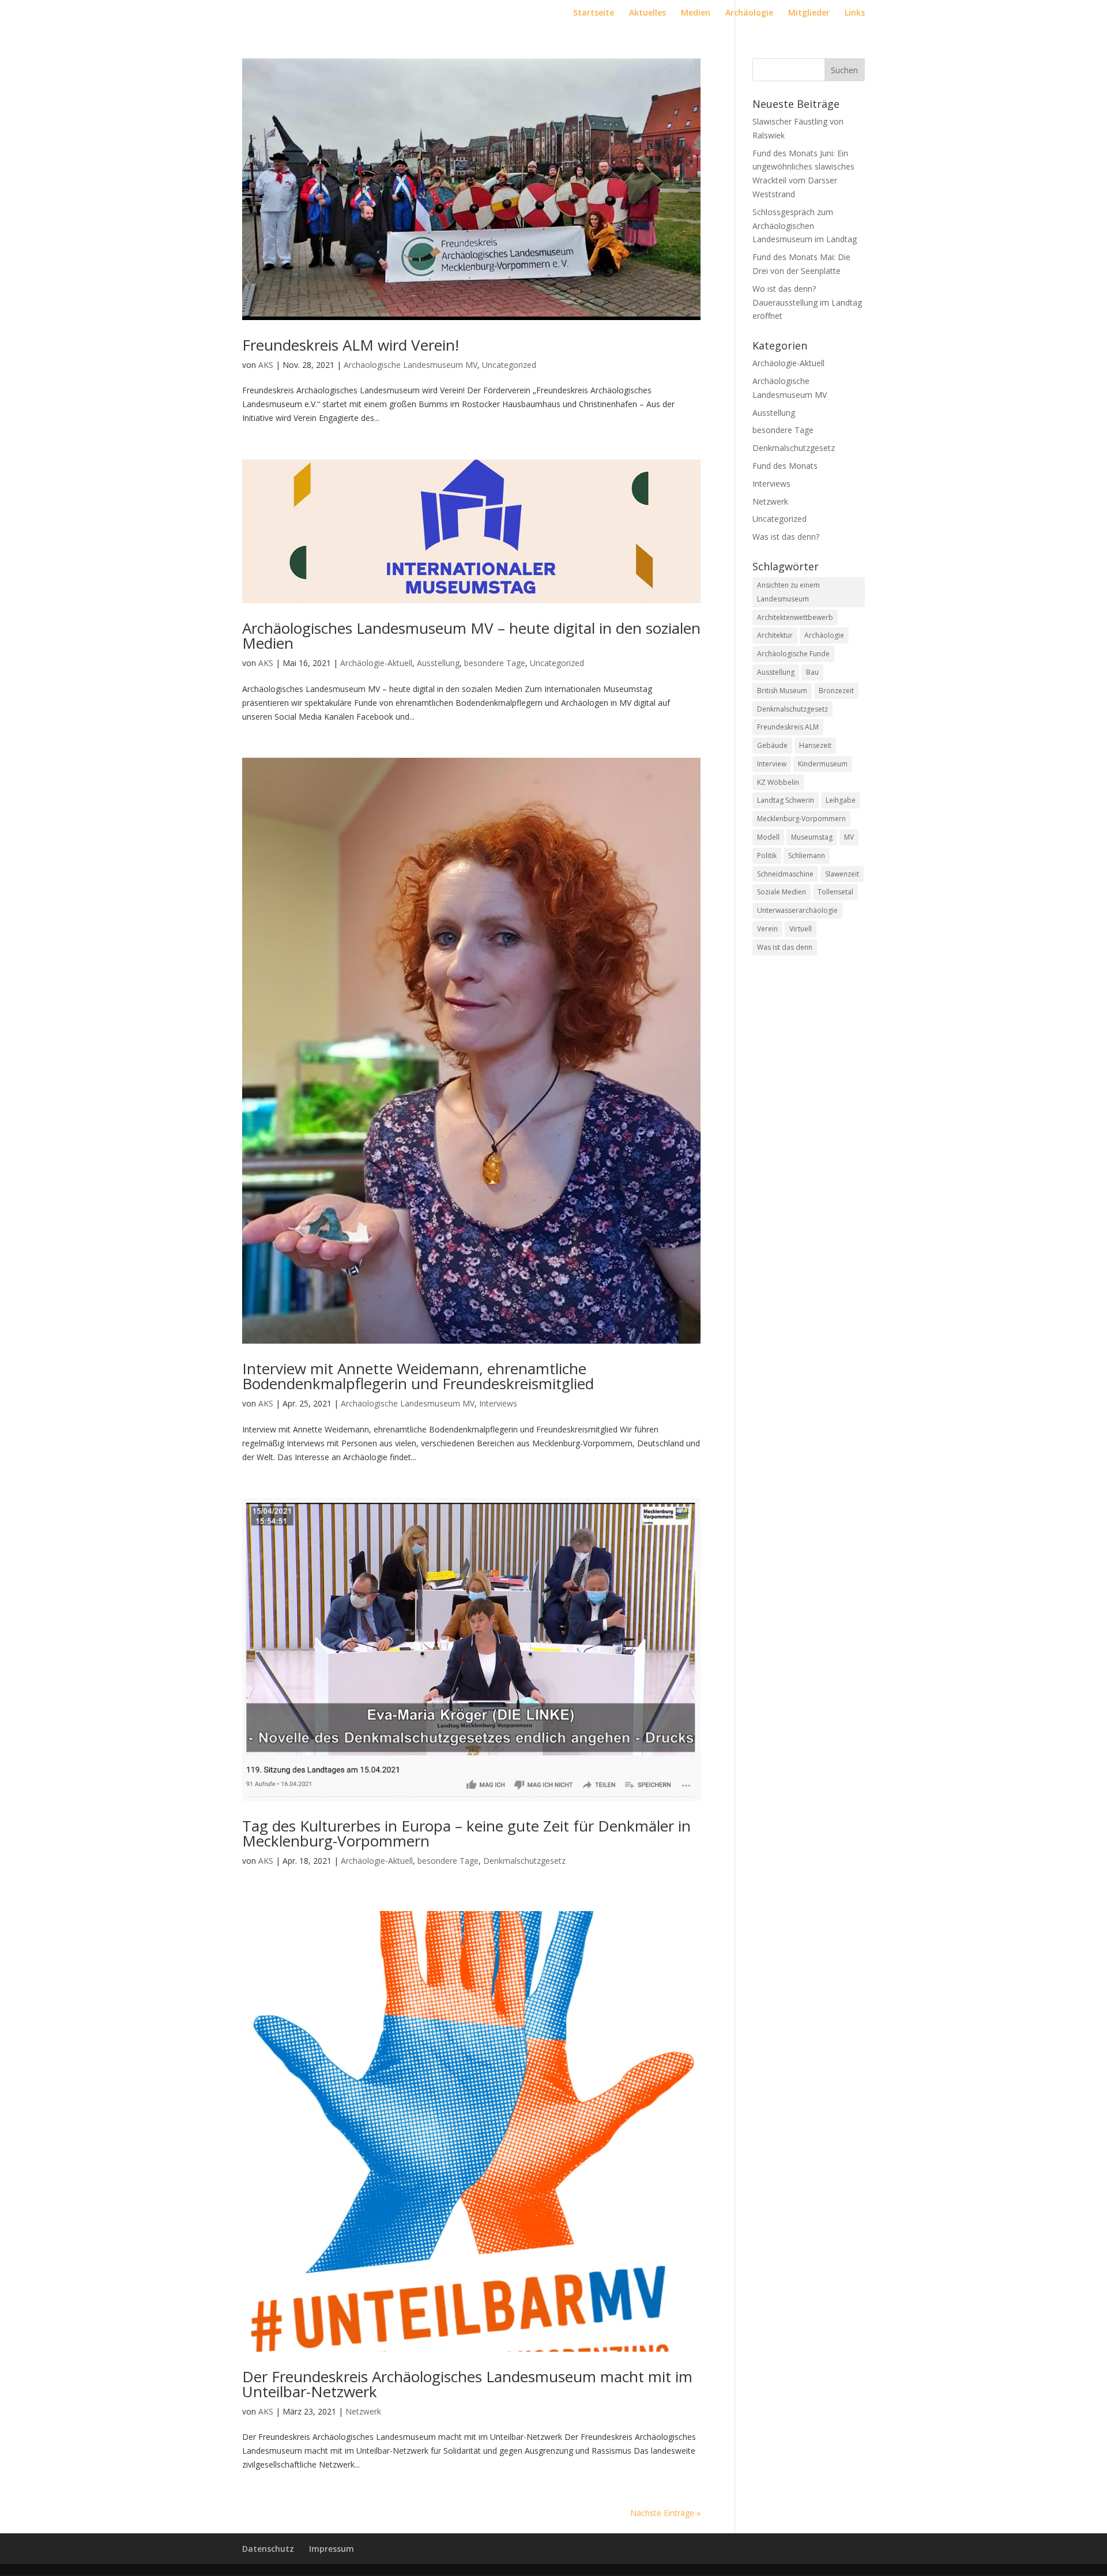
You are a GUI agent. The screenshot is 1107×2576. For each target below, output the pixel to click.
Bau (812, 672)
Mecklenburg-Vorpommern (801, 819)
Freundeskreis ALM (788, 727)
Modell (768, 837)
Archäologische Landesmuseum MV (411, 365)
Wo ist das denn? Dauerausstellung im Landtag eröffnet (807, 302)
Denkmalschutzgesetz (524, 1861)
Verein (767, 929)
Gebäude (772, 745)
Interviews (498, 1403)
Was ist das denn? (786, 537)
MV (849, 837)
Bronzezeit (836, 691)
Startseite (594, 13)
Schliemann (807, 855)
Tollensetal (835, 892)
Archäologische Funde (793, 654)
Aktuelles (647, 13)
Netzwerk (363, 2411)
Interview (772, 764)
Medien (696, 13)
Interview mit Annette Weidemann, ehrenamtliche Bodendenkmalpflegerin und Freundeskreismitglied (418, 1376)
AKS (266, 365)
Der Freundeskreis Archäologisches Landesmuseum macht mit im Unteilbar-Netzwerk (467, 2384)
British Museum (782, 691)
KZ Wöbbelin (778, 782)
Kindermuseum (823, 764)
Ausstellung (438, 663)
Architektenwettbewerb (795, 617)
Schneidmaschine (785, 874)
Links (855, 13)
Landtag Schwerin (786, 800)
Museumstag (812, 837)
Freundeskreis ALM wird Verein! (351, 345)
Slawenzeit (842, 874)
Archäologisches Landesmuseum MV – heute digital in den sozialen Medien (471, 635)
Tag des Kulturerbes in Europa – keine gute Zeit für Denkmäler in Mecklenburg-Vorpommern (466, 1833)
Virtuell (801, 929)
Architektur (775, 635)
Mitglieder (809, 13)
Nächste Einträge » (665, 2513)
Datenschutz (268, 2549)
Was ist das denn (785, 947)
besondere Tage (495, 663)
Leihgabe (841, 800)
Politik (767, 855)
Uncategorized (509, 365)
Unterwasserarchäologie (797, 910)
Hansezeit (815, 745)
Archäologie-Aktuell (376, 663)
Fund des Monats (785, 466)
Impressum (332, 2549)
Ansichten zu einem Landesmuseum (788, 592)
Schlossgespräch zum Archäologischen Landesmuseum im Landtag (805, 226)
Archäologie (749, 13)
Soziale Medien (782, 892)
